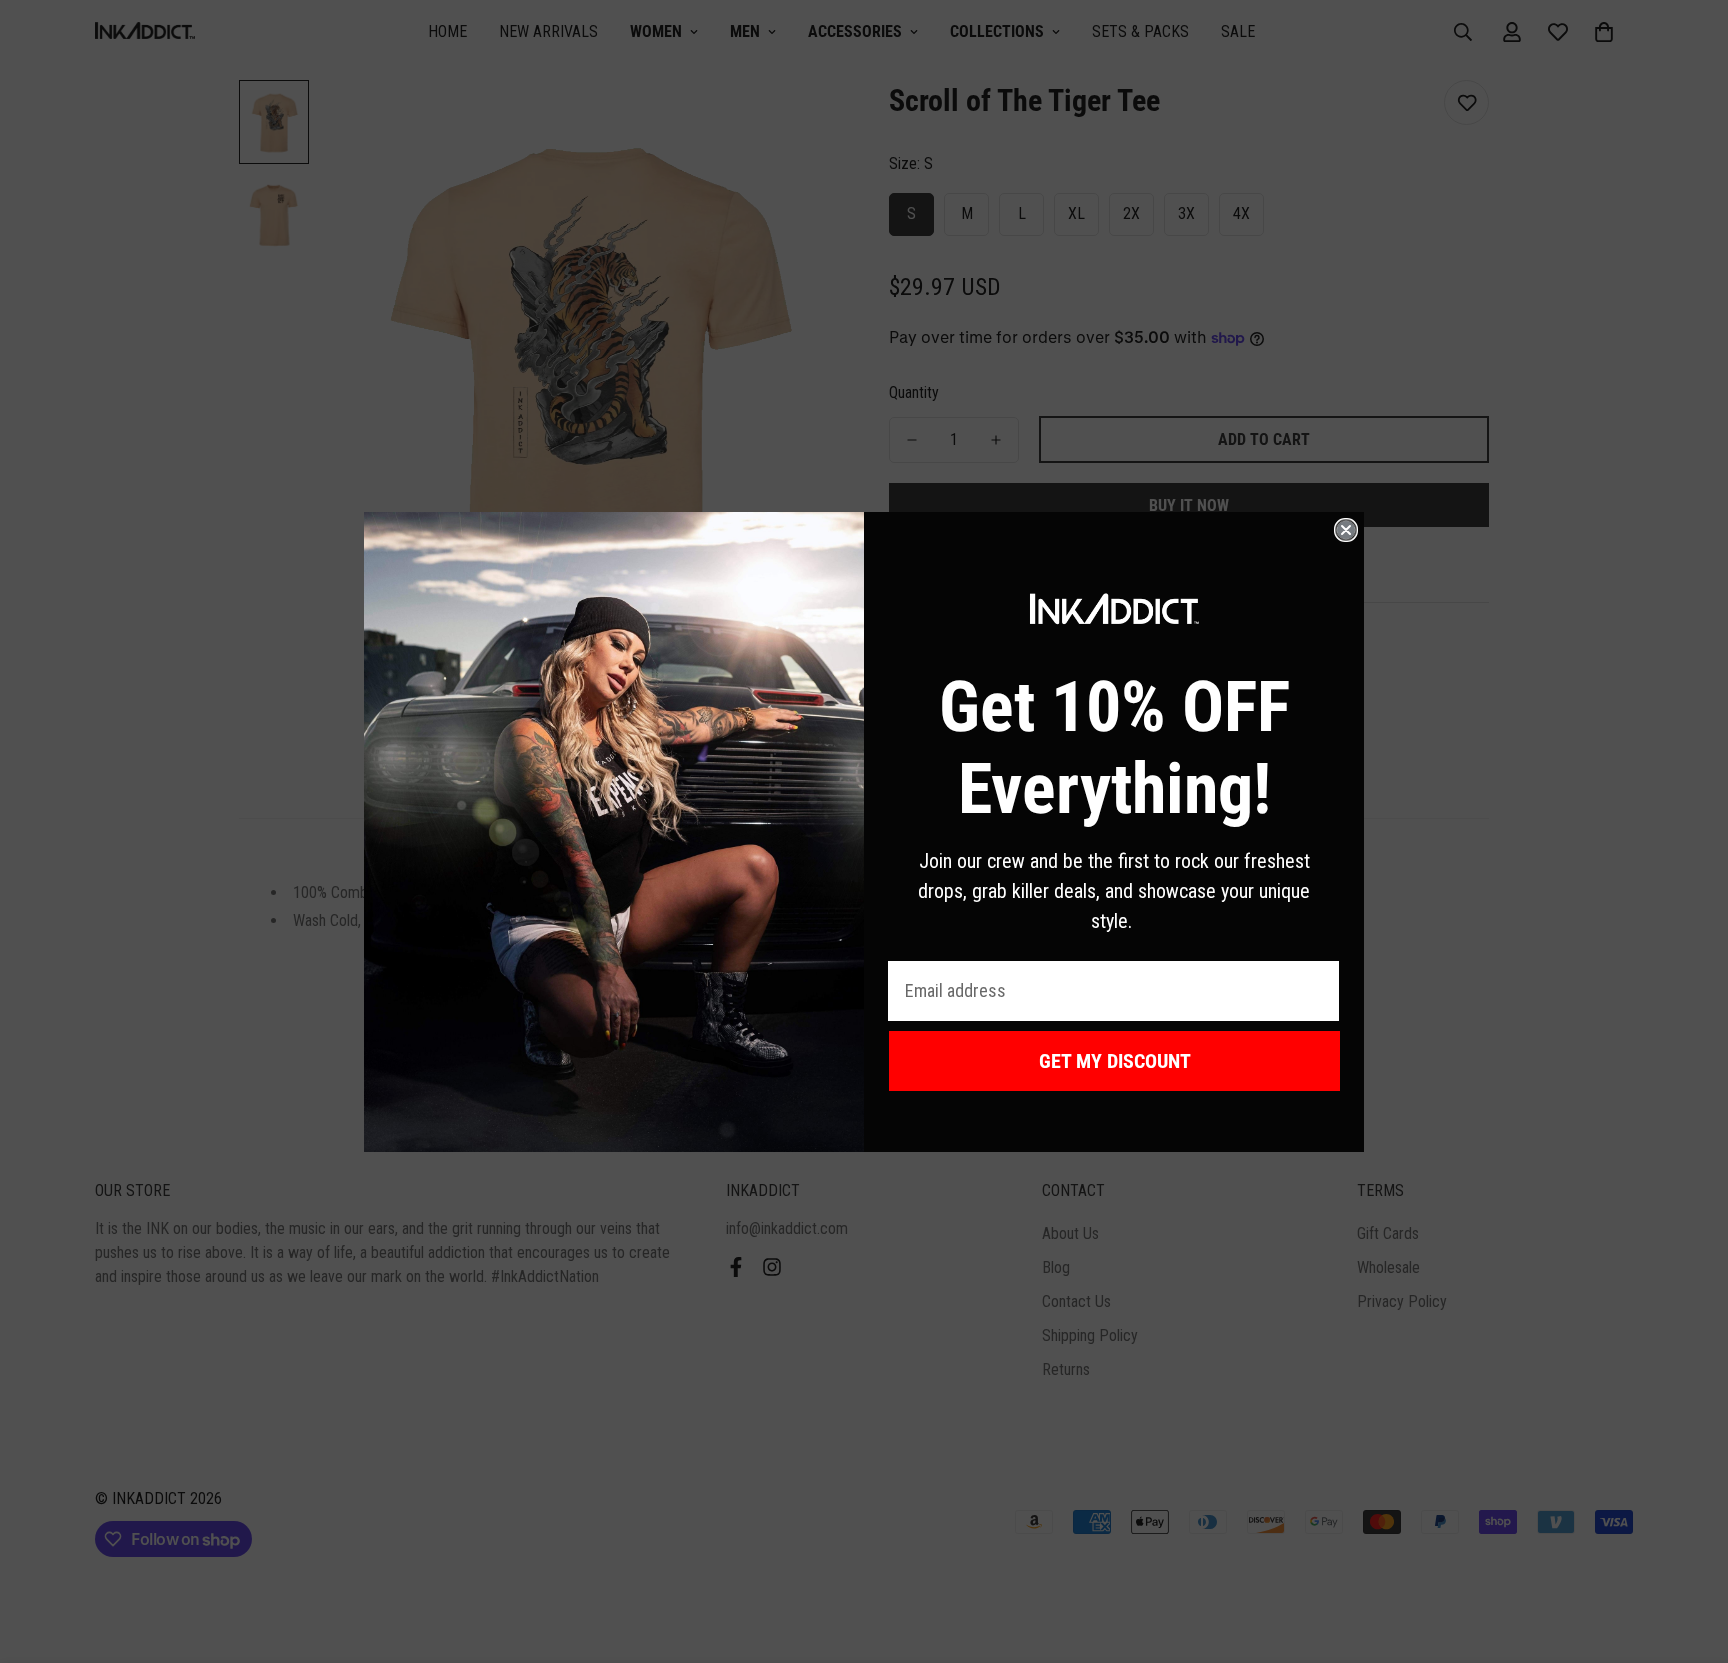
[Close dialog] (1346, 530)
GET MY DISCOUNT (1115, 1061)
